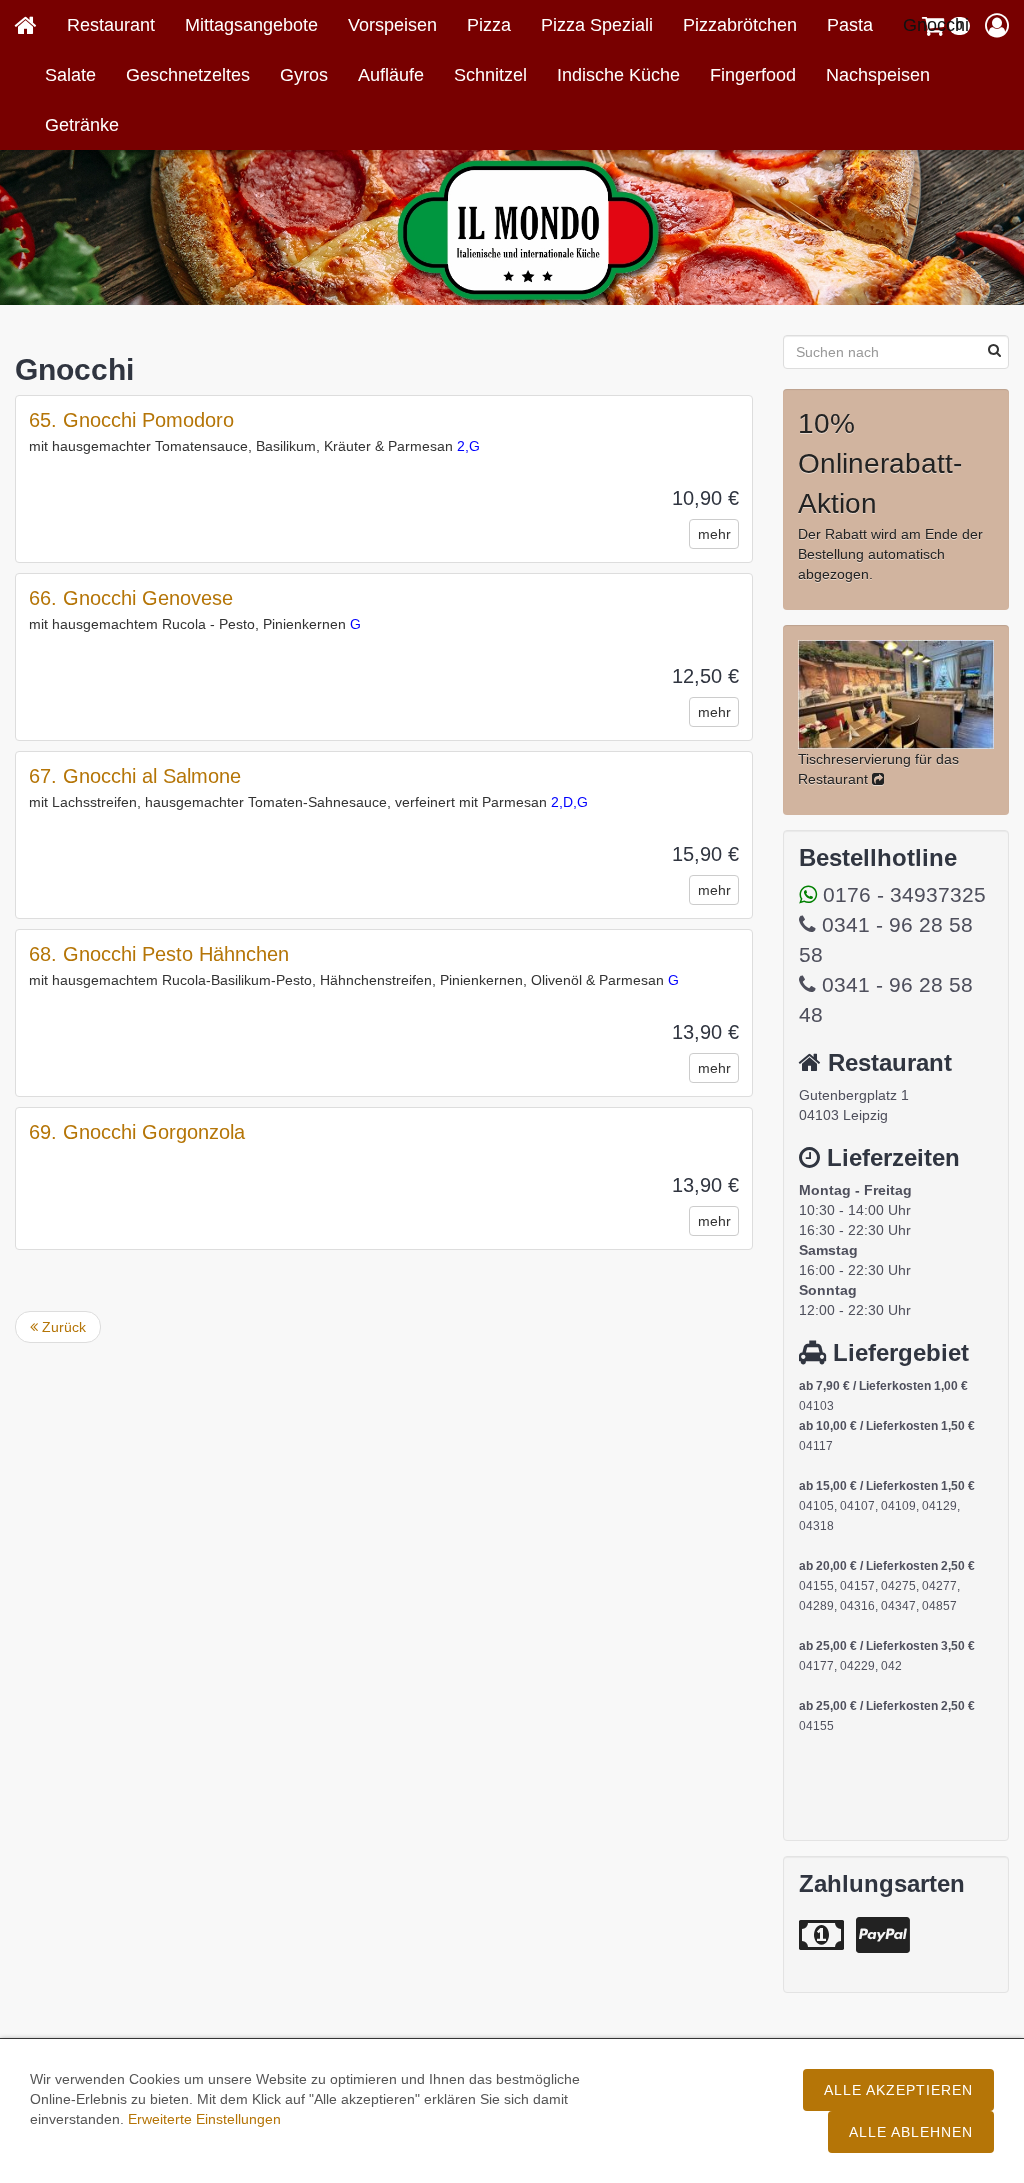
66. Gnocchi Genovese (131, 598)
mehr (714, 534)
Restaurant (111, 25)
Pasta (850, 25)
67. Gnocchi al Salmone (135, 776)
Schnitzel (490, 75)
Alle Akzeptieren (898, 2090)
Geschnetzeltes (188, 75)
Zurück (62, 1327)
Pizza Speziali (597, 25)
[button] (997, 25)
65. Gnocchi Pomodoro (131, 420)
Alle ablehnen (911, 2132)
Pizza (489, 25)
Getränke (82, 125)
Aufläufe (391, 75)
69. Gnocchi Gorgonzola (137, 1132)
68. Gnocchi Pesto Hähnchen (159, 954)
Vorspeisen (392, 25)
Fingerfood (753, 75)
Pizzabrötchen (740, 25)
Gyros (304, 75)
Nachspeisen (878, 75)
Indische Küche (618, 75)
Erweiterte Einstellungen (204, 2119)
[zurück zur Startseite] (33, 25)
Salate (70, 75)
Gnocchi (936, 25)
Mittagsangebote (251, 25)
